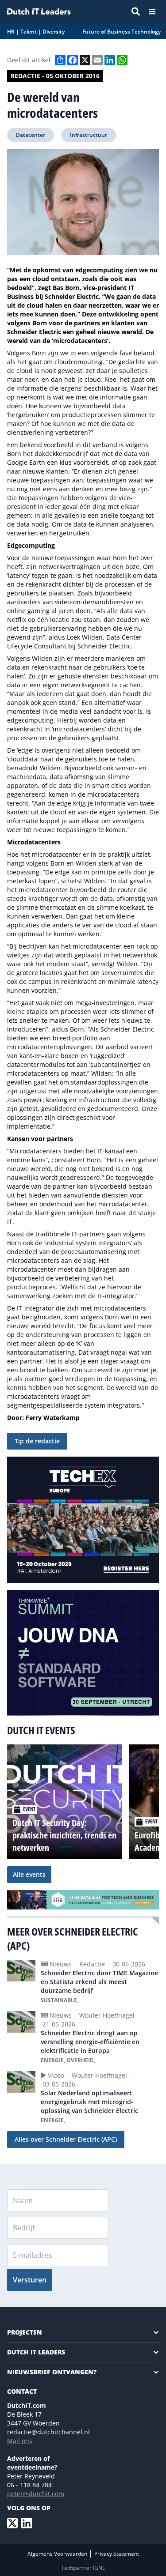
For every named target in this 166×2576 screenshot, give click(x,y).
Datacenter (31, 135)
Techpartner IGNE (83, 2568)
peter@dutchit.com (36, 2494)
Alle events (29, 1874)
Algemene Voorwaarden (58, 2554)
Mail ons (20, 2441)
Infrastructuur (89, 135)
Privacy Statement (117, 2554)
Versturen (30, 2280)
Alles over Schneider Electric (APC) (66, 2139)
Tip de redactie (37, 1441)
